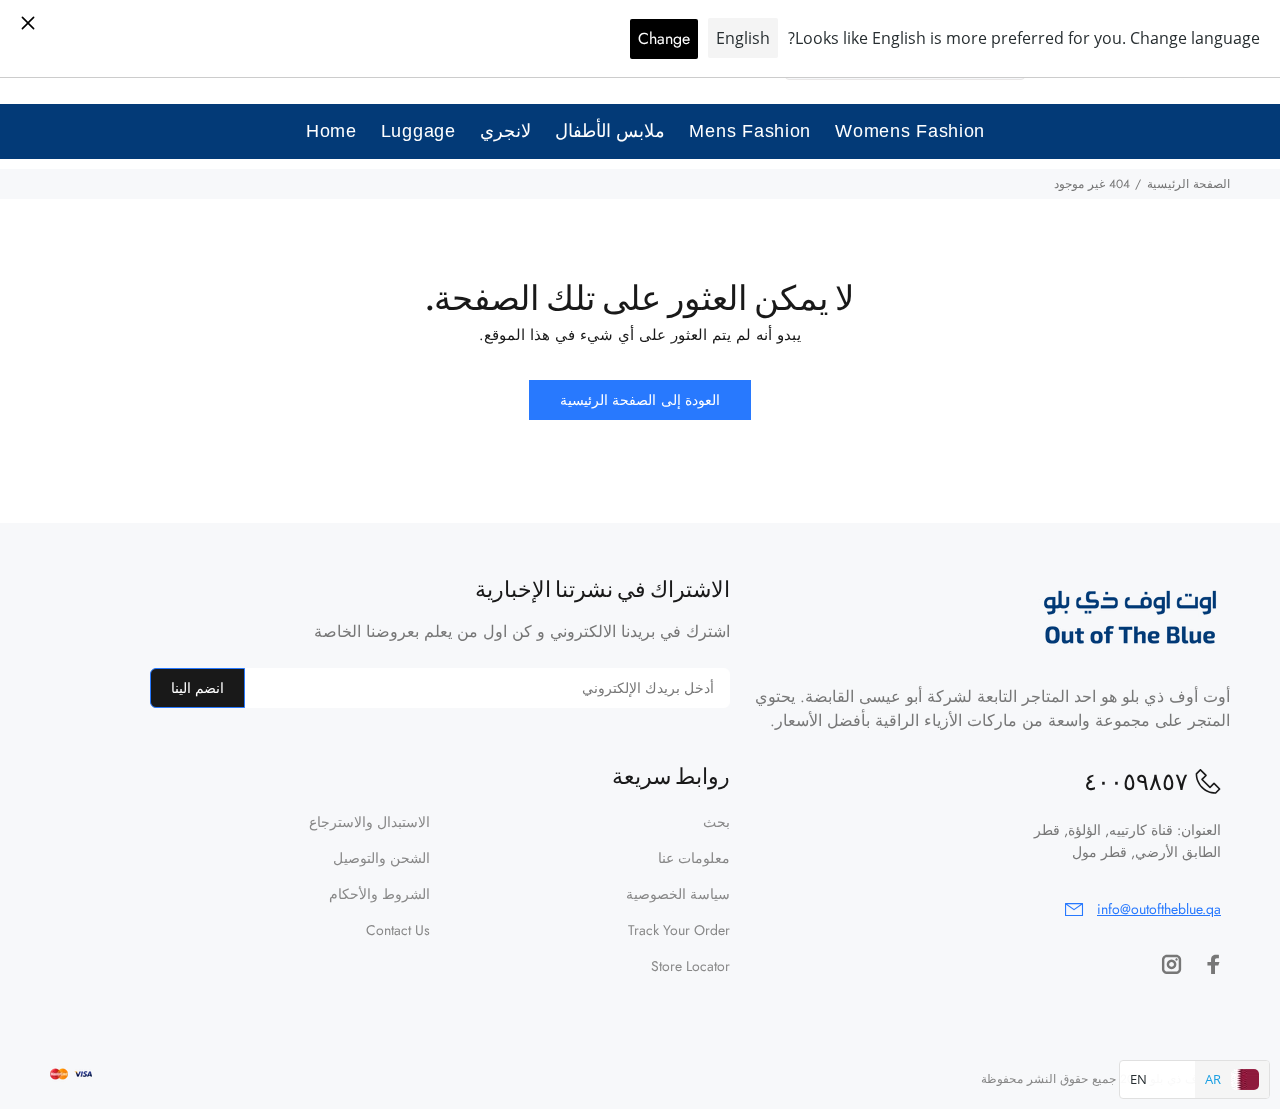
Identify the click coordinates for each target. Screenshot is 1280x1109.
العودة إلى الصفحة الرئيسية (640, 400)
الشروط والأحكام (379, 894)
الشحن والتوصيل (381, 858)
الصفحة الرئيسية (1188, 184)
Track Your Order (679, 930)
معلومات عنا (694, 858)
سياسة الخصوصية (678, 894)
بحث (716, 822)
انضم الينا (197, 688)
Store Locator (690, 966)
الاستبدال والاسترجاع (369, 822)
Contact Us (398, 930)
